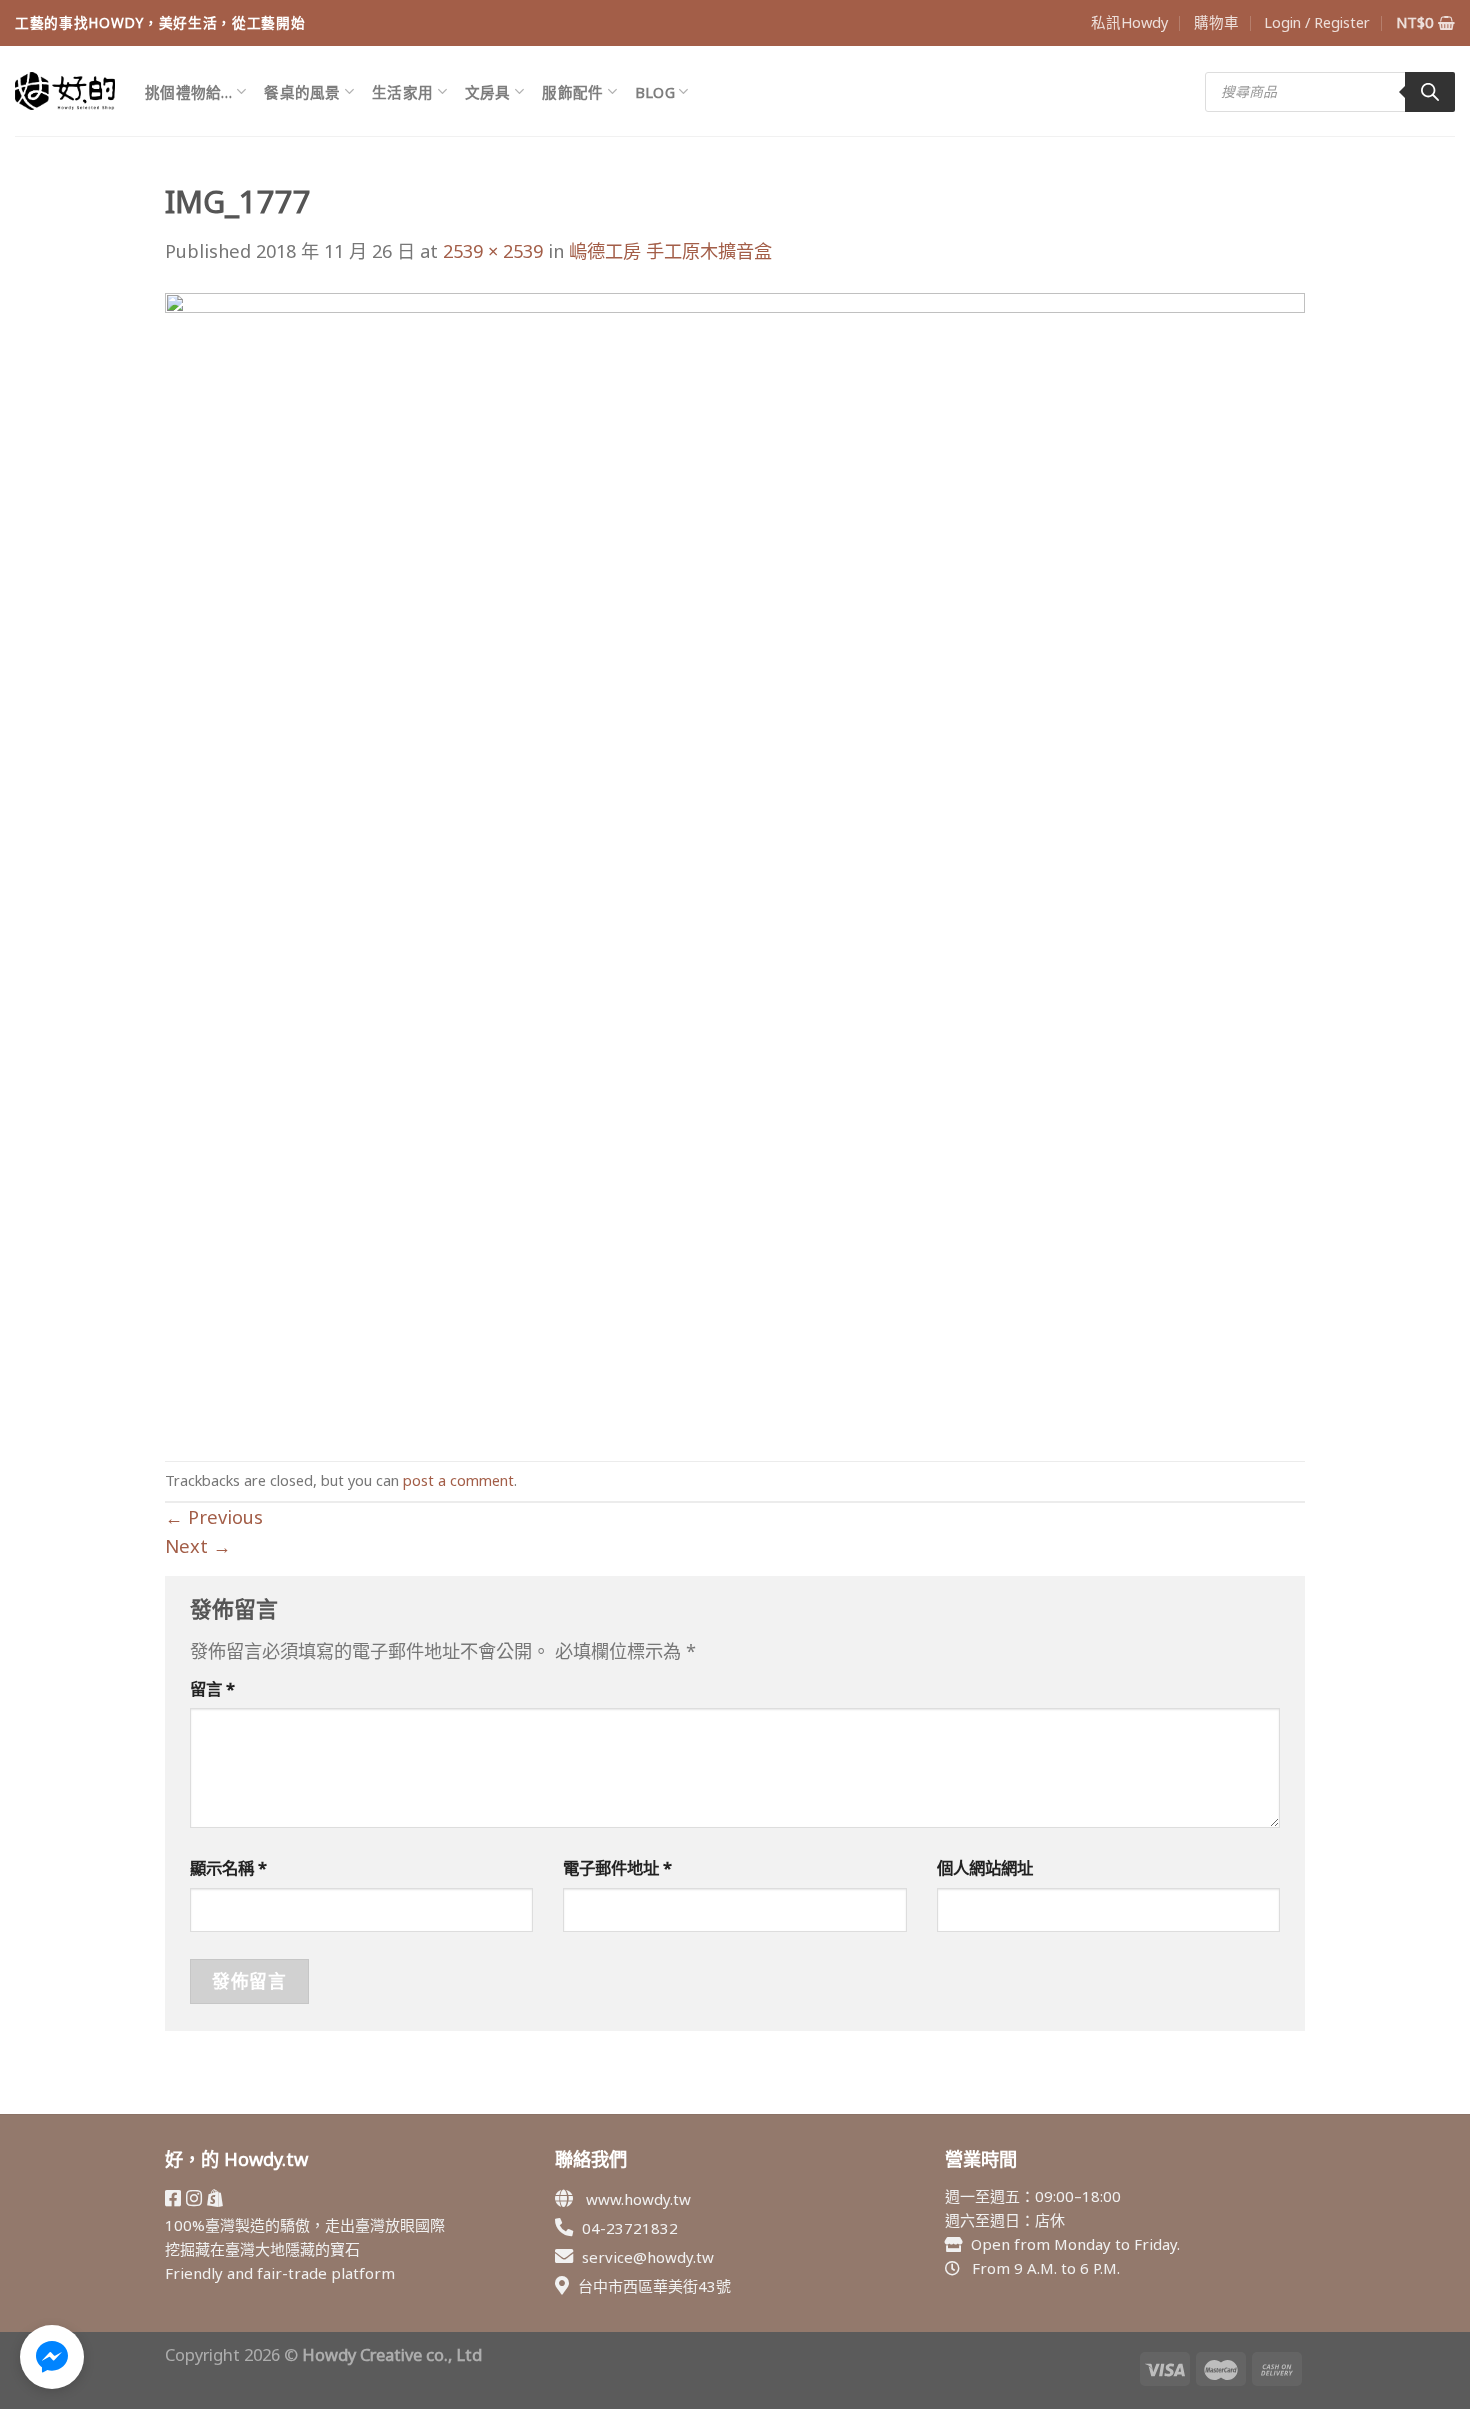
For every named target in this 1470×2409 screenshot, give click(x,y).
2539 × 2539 (493, 251)
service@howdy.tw (648, 2257)
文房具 (488, 92)
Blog (655, 92)
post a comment (458, 1480)
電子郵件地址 (617, 1867)
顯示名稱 (228, 1867)
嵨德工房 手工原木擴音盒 (670, 251)
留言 (212, 1688)
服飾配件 (572, 92)
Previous (214, 1517)
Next (198, 1546)
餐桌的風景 (302, 92)
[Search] (1430, 92)
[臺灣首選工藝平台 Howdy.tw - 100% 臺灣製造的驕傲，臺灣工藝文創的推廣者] (65, 91)
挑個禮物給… (189, 92)
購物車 (1216, 22)
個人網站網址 (985, 1867)
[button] (52, 2357)
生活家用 (402, 92)
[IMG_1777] (735, 861)
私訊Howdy (1129, 22)
